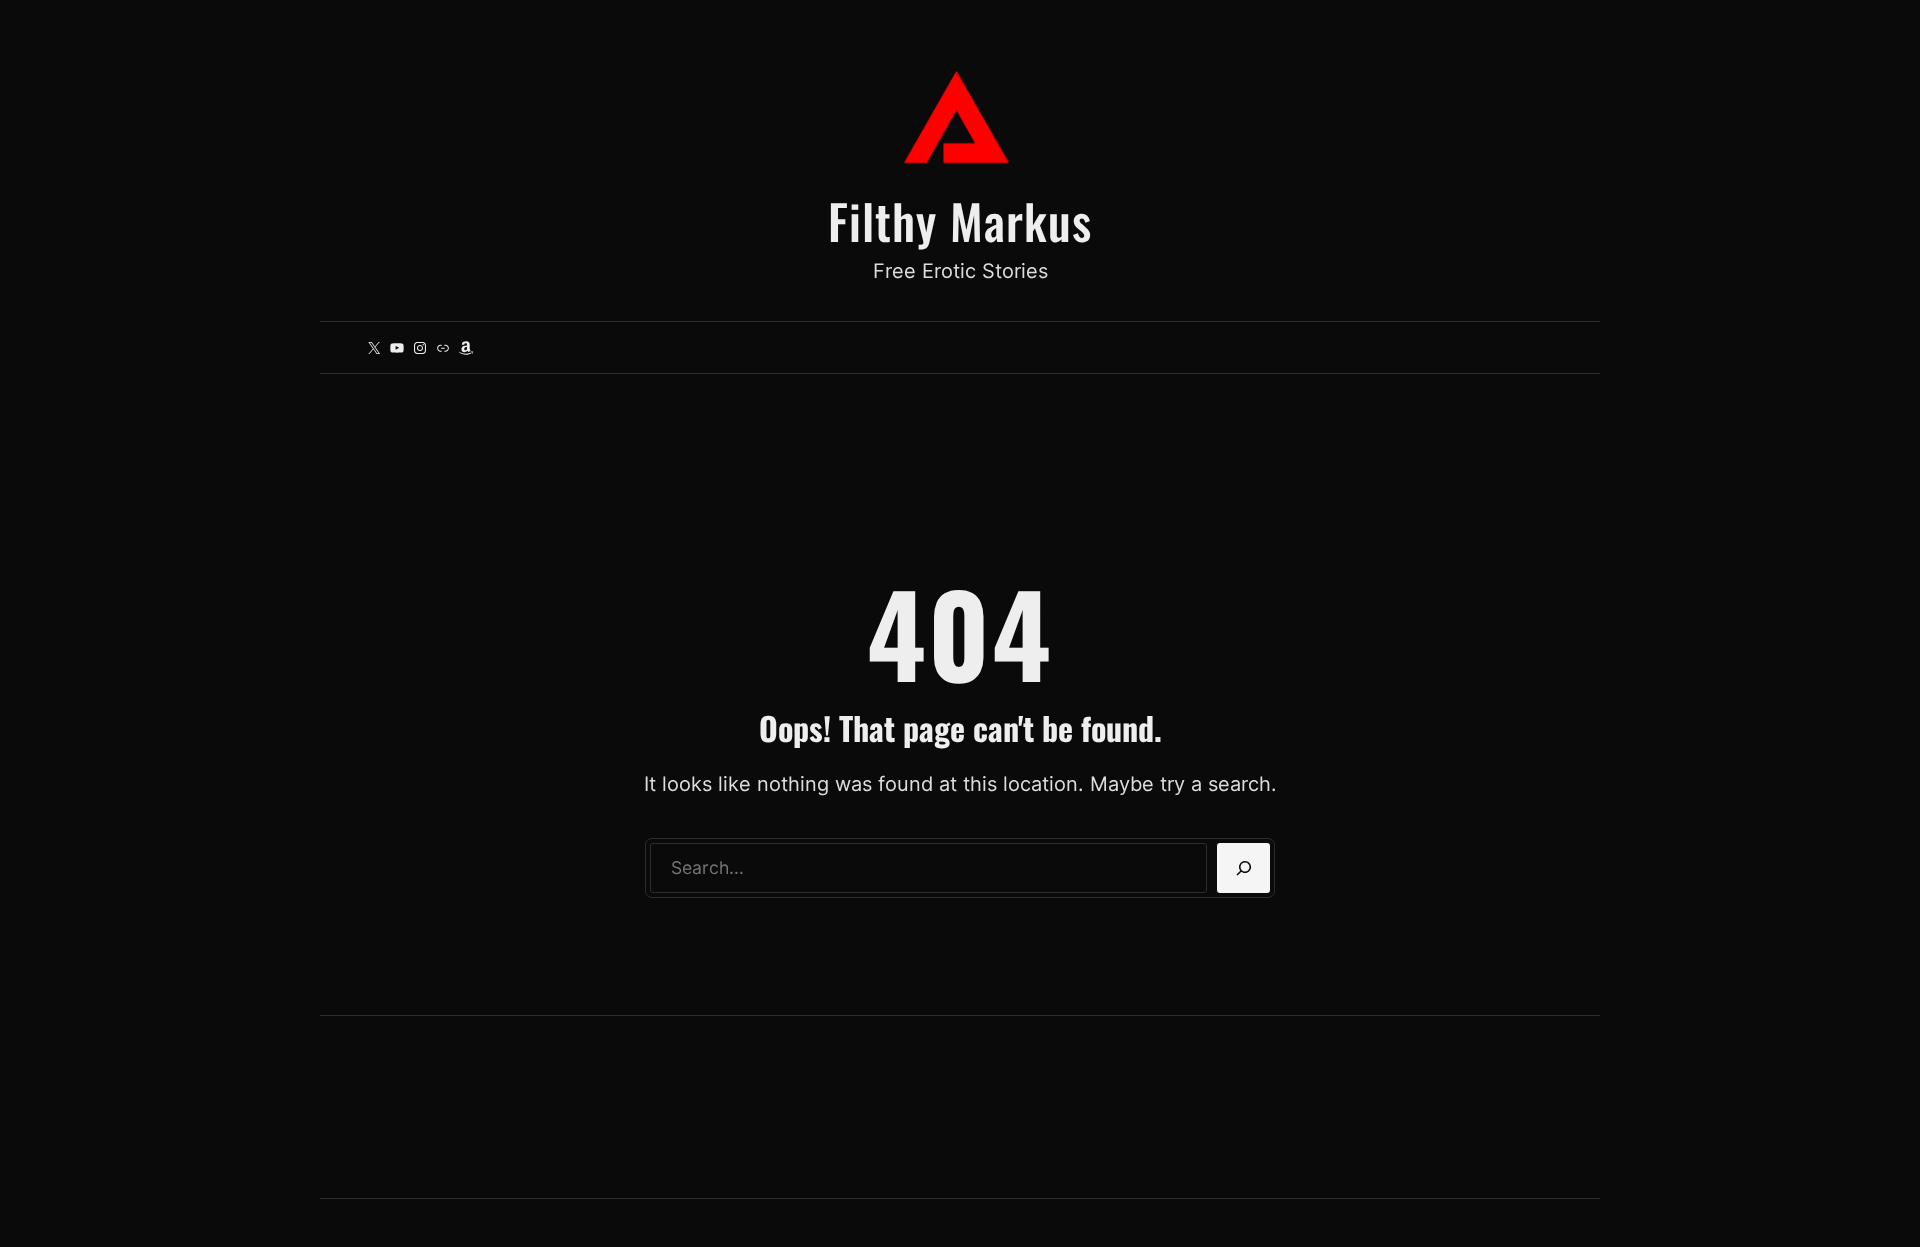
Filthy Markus (960, 220)
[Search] (1243, 868)
